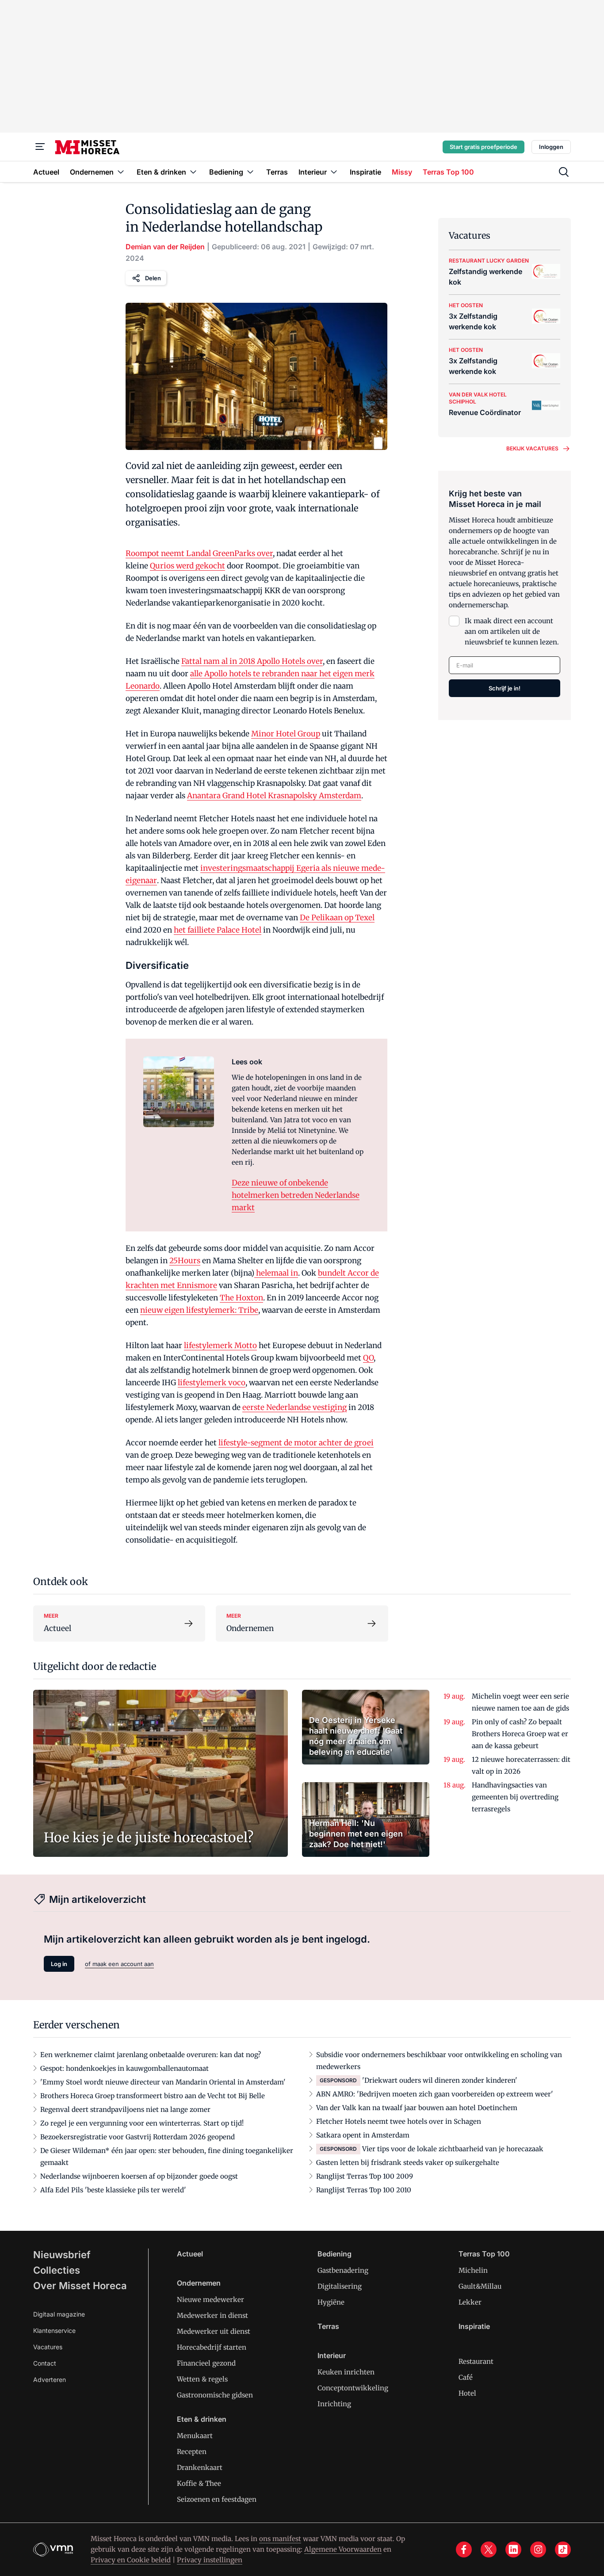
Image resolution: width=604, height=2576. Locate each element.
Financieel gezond (206, 2363)
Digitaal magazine (59, 2314)
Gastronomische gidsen (215, 2395)
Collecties (57, 2270)
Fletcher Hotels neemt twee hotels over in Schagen (399, 2121)
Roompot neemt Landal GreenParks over (199, 553)
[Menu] (40, 147)
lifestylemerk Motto (220, 1345)
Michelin (473, 2270)
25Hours (185, 1261)
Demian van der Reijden (165, 247)
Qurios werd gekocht (187, 566)
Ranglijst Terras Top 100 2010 (364, 2190)
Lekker (470, 2302)
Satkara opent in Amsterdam (363, 2135)
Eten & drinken (202, 2419)
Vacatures (48, 2347)
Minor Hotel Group (286, 734)
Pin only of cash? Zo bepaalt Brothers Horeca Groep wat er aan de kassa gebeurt (520, 1734)
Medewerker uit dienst (214, 2331)
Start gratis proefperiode (484, 147)
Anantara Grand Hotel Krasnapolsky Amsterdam (274, 796)
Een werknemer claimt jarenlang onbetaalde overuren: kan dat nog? (151, 2055)
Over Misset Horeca (80, 2286)
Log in (59, 1964)
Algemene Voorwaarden (343, 2549)
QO (368, 1358)
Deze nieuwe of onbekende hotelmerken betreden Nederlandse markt (296, 1195)
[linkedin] (513, 2549)
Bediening (334, 2254)
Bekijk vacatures (532, 448)
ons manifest (280, 2539)
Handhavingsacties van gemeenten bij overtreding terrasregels (515, 1797)
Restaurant (476, 2361)
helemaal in (276, 1273)
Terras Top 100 (484, 2254)
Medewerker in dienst (212, 2315)
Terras (328, 2326)
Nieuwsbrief (62, 2255)
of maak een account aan (119, 1964)
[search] (564, 172)
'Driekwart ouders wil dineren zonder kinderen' (440, 2080)
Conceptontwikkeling (353, 2388)
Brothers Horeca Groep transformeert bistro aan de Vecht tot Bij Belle (153, 2096)
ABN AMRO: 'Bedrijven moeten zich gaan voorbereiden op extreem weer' (435, 2094)
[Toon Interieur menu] (334, 172)
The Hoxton (241, 1298)
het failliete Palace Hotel (218, 930)
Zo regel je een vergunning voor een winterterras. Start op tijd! (142, 2123)
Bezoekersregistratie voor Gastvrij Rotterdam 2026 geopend (138, 2137)
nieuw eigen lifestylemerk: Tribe (199, 1310)
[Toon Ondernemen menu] (121, 172)
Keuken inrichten (346, 2372)
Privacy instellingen (210, 2560)
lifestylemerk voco (212, 1383)
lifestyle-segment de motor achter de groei (296, 1443)
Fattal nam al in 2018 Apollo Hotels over (252, 661)
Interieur (332, 2355)
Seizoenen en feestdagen (217, 2499)
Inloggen (551, 147)
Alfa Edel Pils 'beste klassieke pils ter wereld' (113, 2190)
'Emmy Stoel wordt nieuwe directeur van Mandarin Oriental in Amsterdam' (163, 2082)
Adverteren (50, 2380)
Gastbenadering (343, 2270)
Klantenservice (54, 2330)
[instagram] (538, 2549)
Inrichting (334, 2404)
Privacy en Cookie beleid (131, 2560)
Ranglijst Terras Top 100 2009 (365, 2176)
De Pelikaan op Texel (337, 918)
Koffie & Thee (199, 2483)
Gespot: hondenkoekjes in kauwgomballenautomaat (124, 2068)
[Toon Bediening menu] (250, 172)
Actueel (190, 2254)
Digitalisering (340, 2286)
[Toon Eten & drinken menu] (193, 172)
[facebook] (464, 2549)
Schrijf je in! (505, 688)
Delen (153, 278)
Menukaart (195, 2436)
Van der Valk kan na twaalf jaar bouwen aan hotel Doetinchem (417, 2108)
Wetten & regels (202, 2379)
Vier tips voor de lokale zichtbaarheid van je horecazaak (453, 2149)
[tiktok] (563, 2549)
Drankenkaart (200, 2467)
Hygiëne (331, 2302)
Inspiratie (474, 2326)
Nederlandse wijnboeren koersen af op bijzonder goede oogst (139, 2176)
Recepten (192, 2452)
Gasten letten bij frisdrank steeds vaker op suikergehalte (408, 2163)
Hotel (467, 2393)
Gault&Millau (480, 2286)
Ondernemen (199, 2283)
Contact (45, 2363)
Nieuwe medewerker (210, 2300)
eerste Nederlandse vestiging (294, 1407)
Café (466, 2377)
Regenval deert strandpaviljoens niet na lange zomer (125, 2109)
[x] (489, 2549)
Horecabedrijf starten (212, 2347)
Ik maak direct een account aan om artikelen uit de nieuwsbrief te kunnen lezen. (512, 631)
